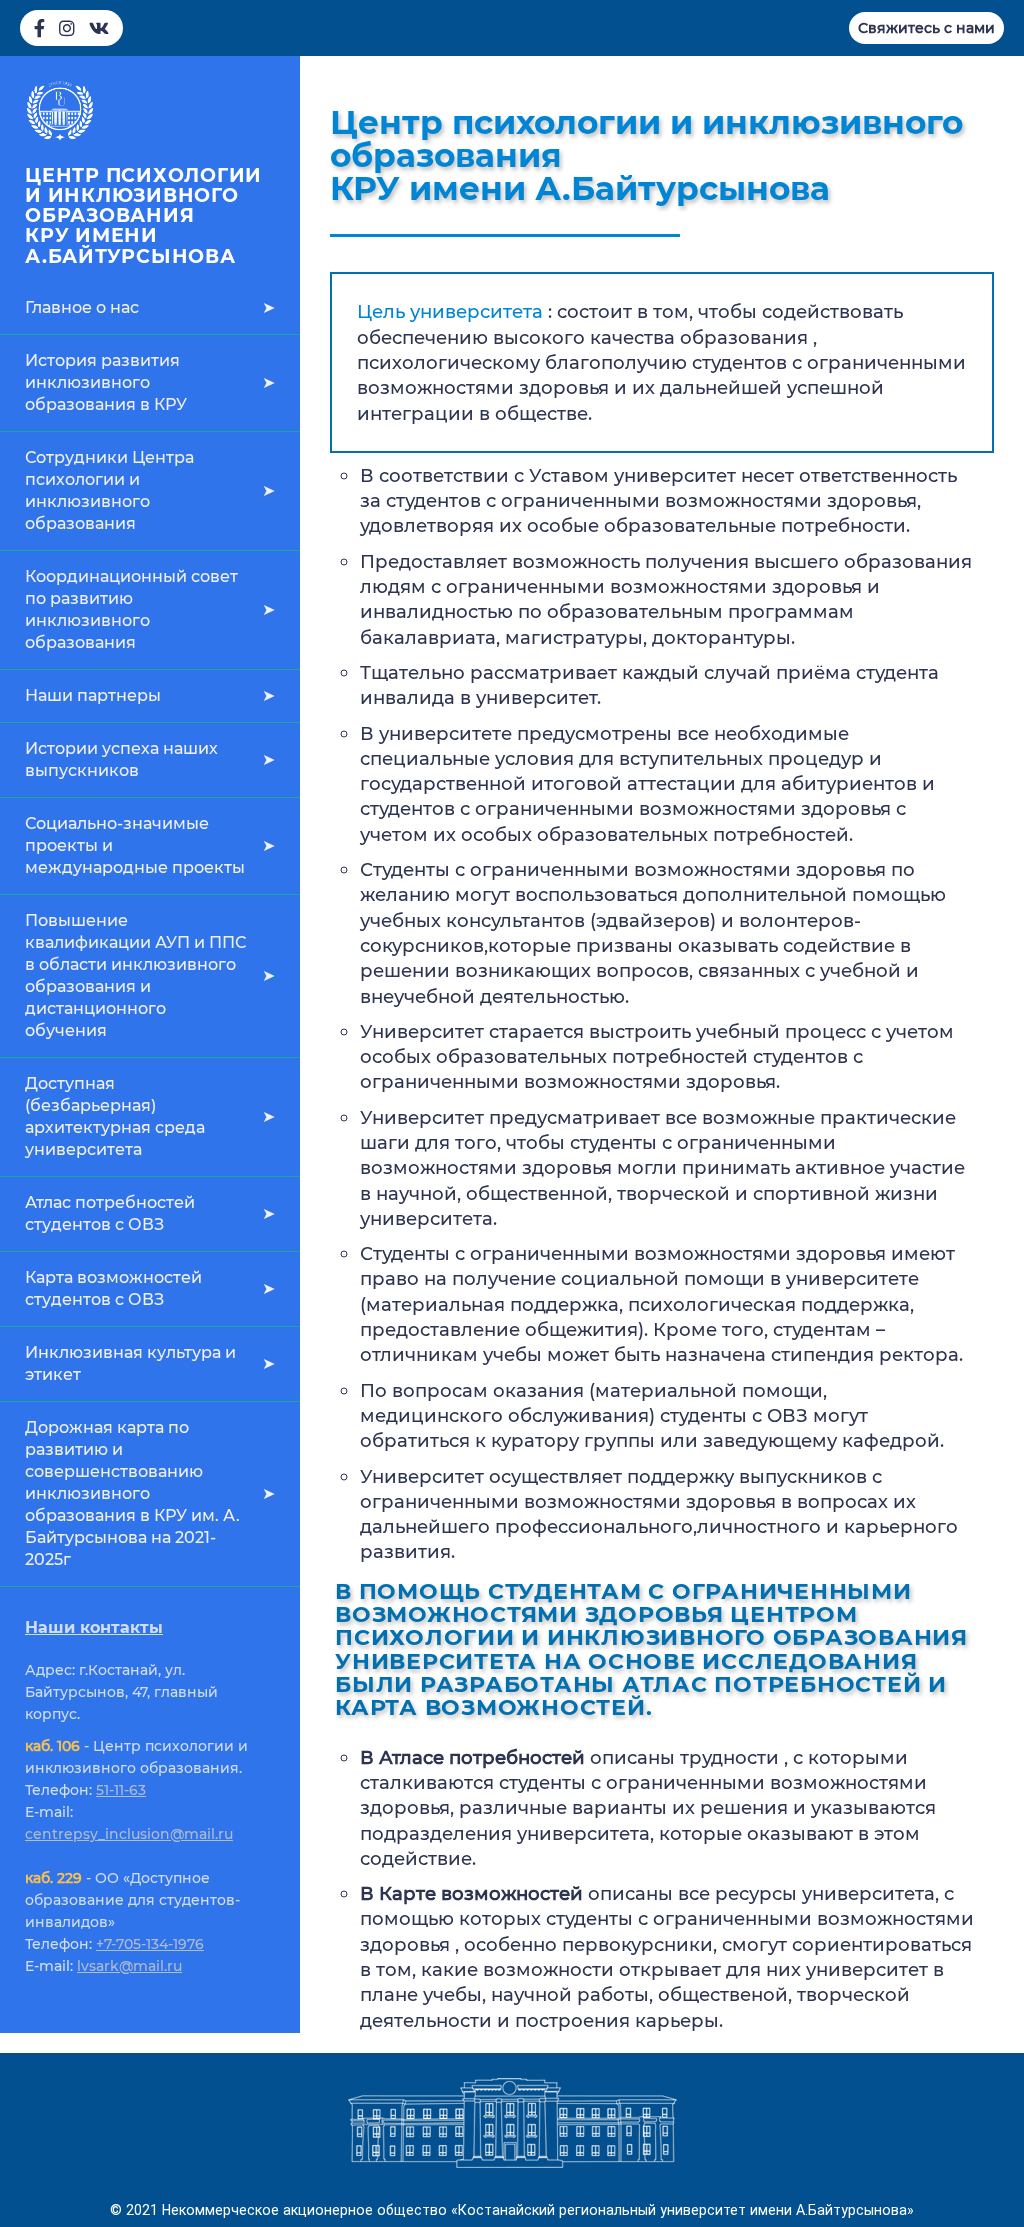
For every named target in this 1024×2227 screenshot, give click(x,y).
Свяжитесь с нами (926, 28)
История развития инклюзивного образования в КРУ (106, 382)
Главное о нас (82, 307)
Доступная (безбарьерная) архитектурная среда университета (115, 1116)
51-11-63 (121, 1790)
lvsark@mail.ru (129, 1966)
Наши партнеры (93, 695)
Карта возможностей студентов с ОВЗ (113, 1288)
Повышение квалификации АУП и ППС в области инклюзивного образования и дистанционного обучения (135, 975)
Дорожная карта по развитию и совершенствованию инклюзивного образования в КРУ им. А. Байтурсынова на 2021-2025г (132, 1493)
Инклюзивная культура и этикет (130, 1363)
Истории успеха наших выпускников (121, 759)
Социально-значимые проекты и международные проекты (135, 845)
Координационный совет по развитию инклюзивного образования (131, 609)
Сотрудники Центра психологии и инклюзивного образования (109, 490)
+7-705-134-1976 (150, 1944)
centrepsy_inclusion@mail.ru (129, 1834)
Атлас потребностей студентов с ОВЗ (110, 1213)
